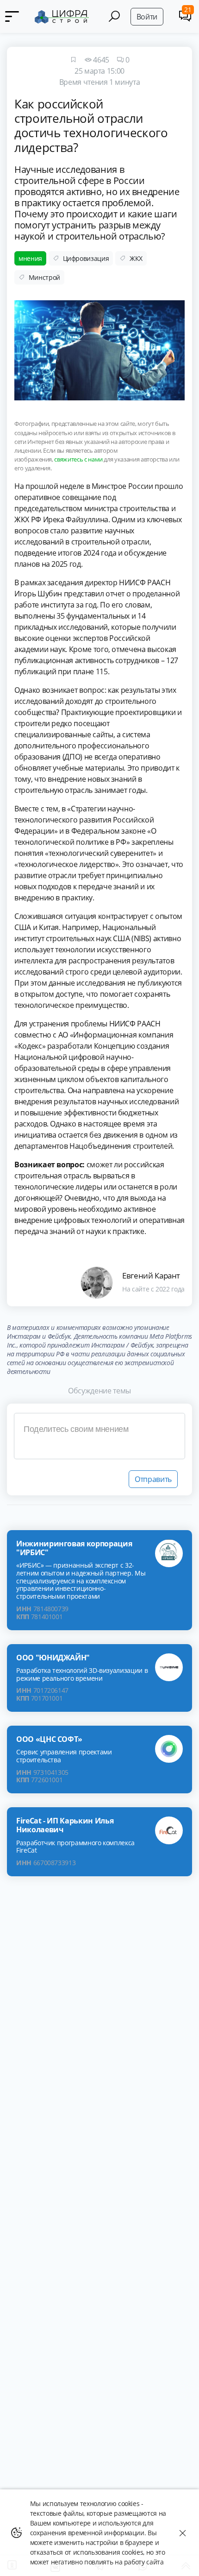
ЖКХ (136, 258)
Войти (147, 17)
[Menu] (14, 16)
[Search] (114, 16)
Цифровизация (86, 258)
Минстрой (44, 277)
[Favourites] (73, 60)
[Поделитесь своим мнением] (99, 1436)
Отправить (153, 1479)
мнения (30, 258)
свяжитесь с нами (78, 459)
